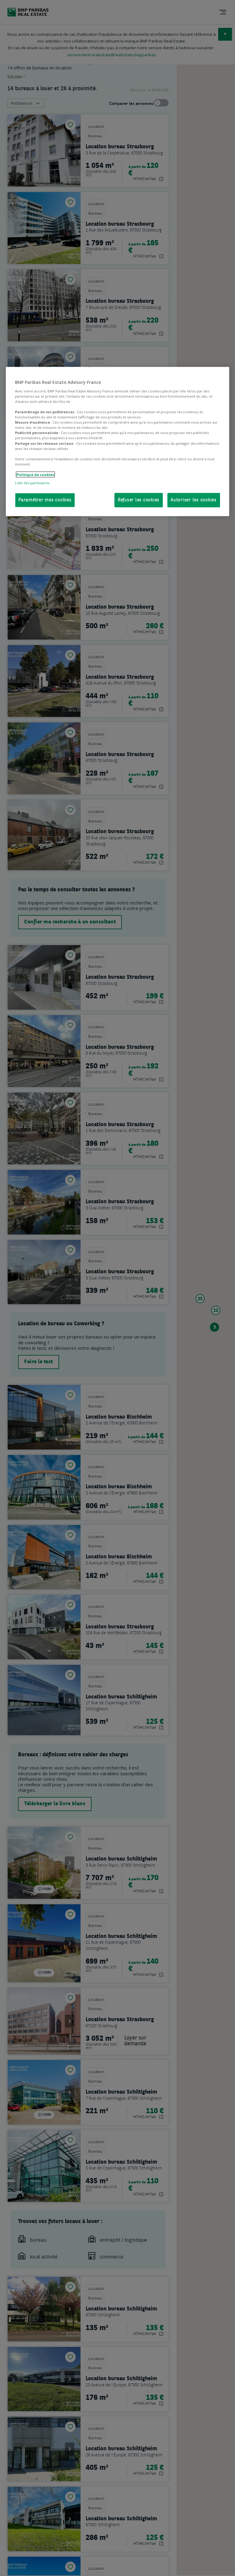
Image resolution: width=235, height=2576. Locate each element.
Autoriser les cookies (194, 500)
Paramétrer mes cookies (45, 500)
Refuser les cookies (139, 500)
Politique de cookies (35, 474)
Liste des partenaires (32, 483)
